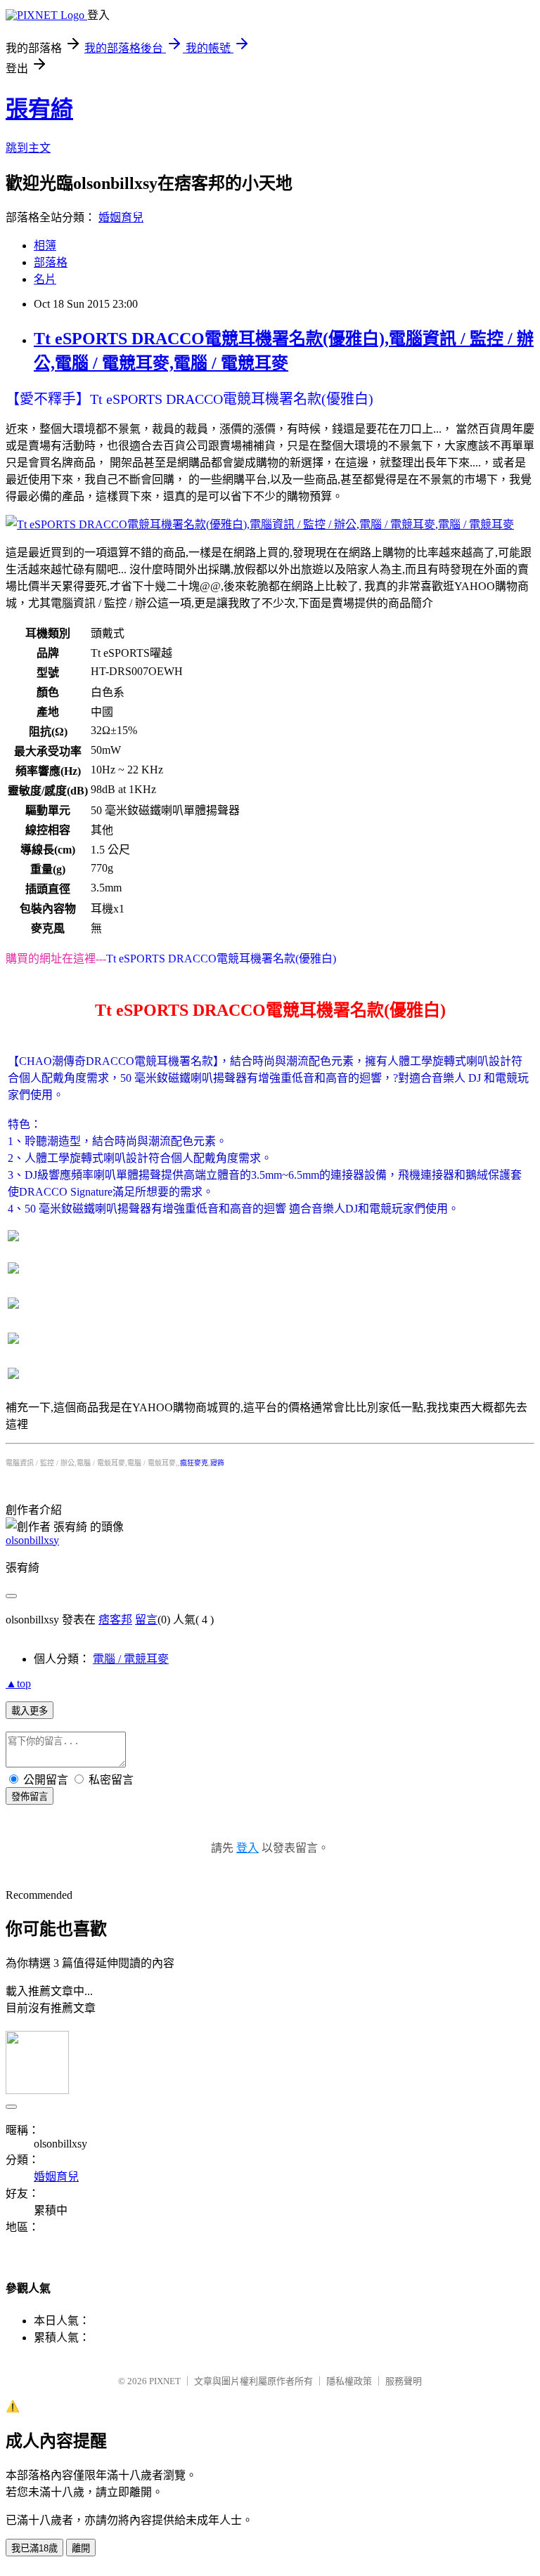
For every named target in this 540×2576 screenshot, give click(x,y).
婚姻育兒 (121, 217)
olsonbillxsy (32, 1540)
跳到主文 (28, 148)
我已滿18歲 (34, 2548)
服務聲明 (404, 2381)
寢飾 (217, 1463)
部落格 (51, 262)
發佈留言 (30, 1797)
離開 (81, 2548)
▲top (18, 1683)
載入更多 (30, 1711)
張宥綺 (39, 109)
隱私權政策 (349, 2381)
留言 (146, 1620)
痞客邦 (115, 1620)
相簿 (45, 246)
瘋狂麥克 (194, 1463)
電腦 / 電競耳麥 (131, 1659)
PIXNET (165, 2381)
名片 (45, 279)
